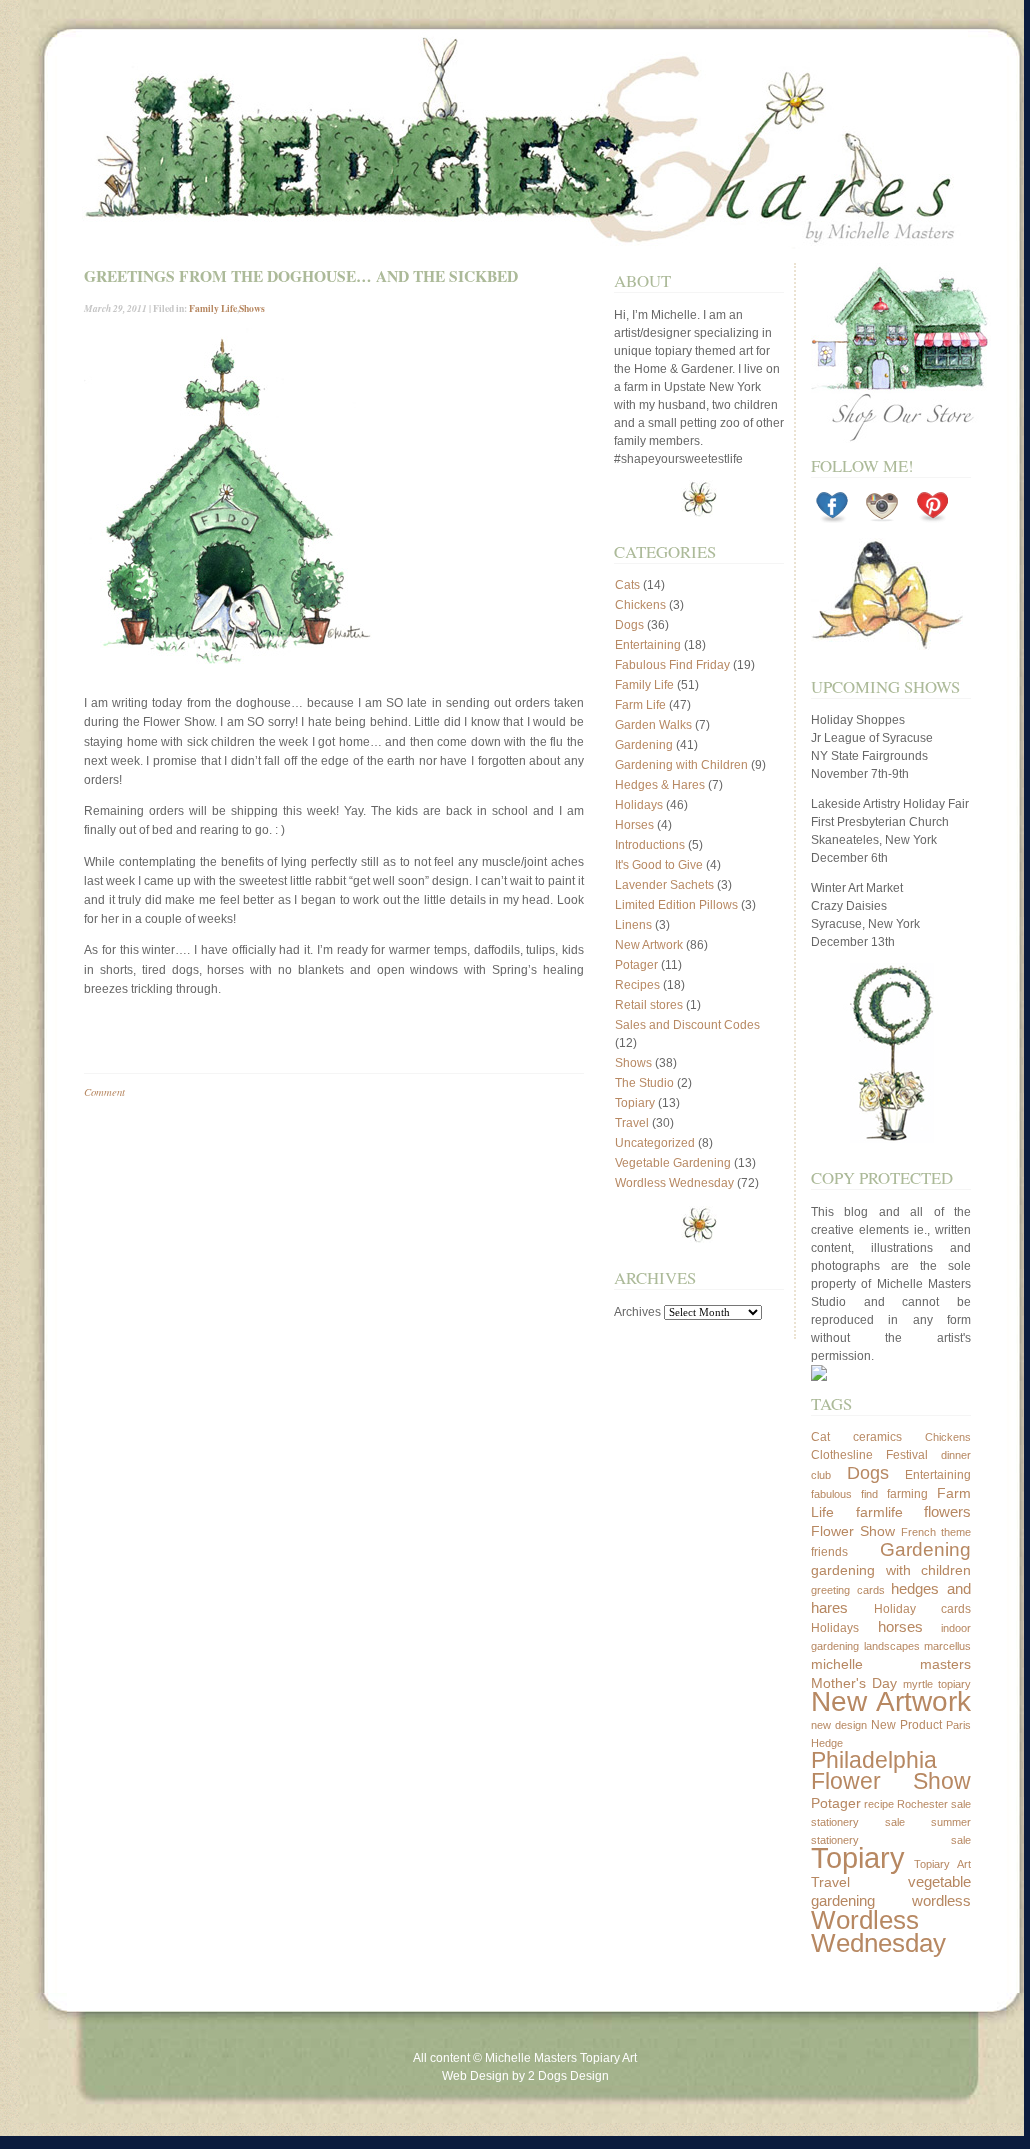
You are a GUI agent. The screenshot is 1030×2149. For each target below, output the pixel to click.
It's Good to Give (659, 865)
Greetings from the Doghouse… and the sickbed (301, 276)
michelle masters (891, 1664)
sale (961, 1804)
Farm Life (640, 705)
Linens (633, 925)
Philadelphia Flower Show (891, 1771)
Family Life (213, 308)
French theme (936, 1532)
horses (900, 1626)
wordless (941, 1900)
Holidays (639, 805)
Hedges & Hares (660, 785)
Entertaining (648, 645)
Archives (637, 1312)
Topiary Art (943, 1864)
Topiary (635, 1103)
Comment (104, 1091)
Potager (636, 965)
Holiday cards (923, 1609)
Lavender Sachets (664, 885)
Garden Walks (653, 725)
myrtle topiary (937, 1684)
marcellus (947, 1646)
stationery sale (858, 1822)
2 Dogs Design (568, 2076)
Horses (634, 825)
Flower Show (853, 1531)
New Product (906, 1725)
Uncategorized (655, 1143)
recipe (879, 1804)
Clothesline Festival (869, 1455)
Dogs (629, 625)
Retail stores (649, 1005)
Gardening (644, 745)
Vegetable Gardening (673, 1163)
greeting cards (848, 1590)
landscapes (892, 1646)
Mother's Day (854, 1683)
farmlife (879, 1512)
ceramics (877, 1437)
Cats (627, 585)
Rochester (922, 1804)
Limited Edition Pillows (676, 905)
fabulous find (844, 1494)
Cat (820, 1437)
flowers (947, 1511)
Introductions (650, 845)
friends (829, 1552)
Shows (252, 308)
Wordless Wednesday (674, 1183)
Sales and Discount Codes (687, 1025)
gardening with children (891, 1570)
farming (907, 1494)
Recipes (637, 985)
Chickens (640, 605)
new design (839, 1725)
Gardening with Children (681, 765)
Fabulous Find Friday (672, 665)
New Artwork (649, 945)
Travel (632, 1123)
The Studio (644, 1083)
